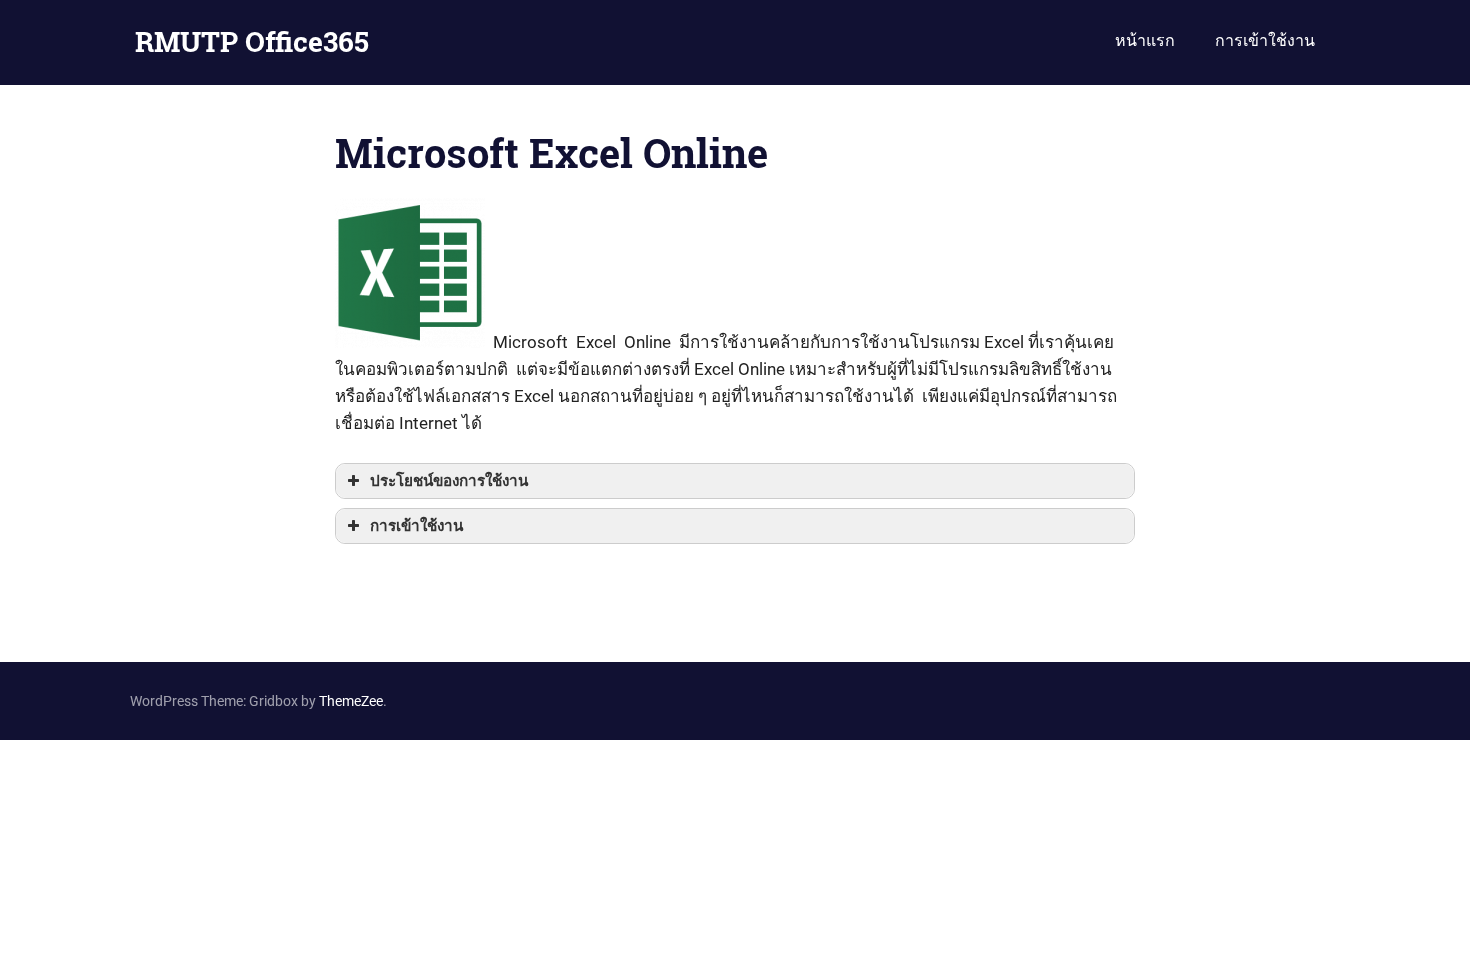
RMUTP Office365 (252, 41)
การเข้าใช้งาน (1265, 40)
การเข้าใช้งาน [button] (416, 526)
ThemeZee (351, 701)
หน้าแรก (1145, 40)
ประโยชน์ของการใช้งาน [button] (449, 481)
